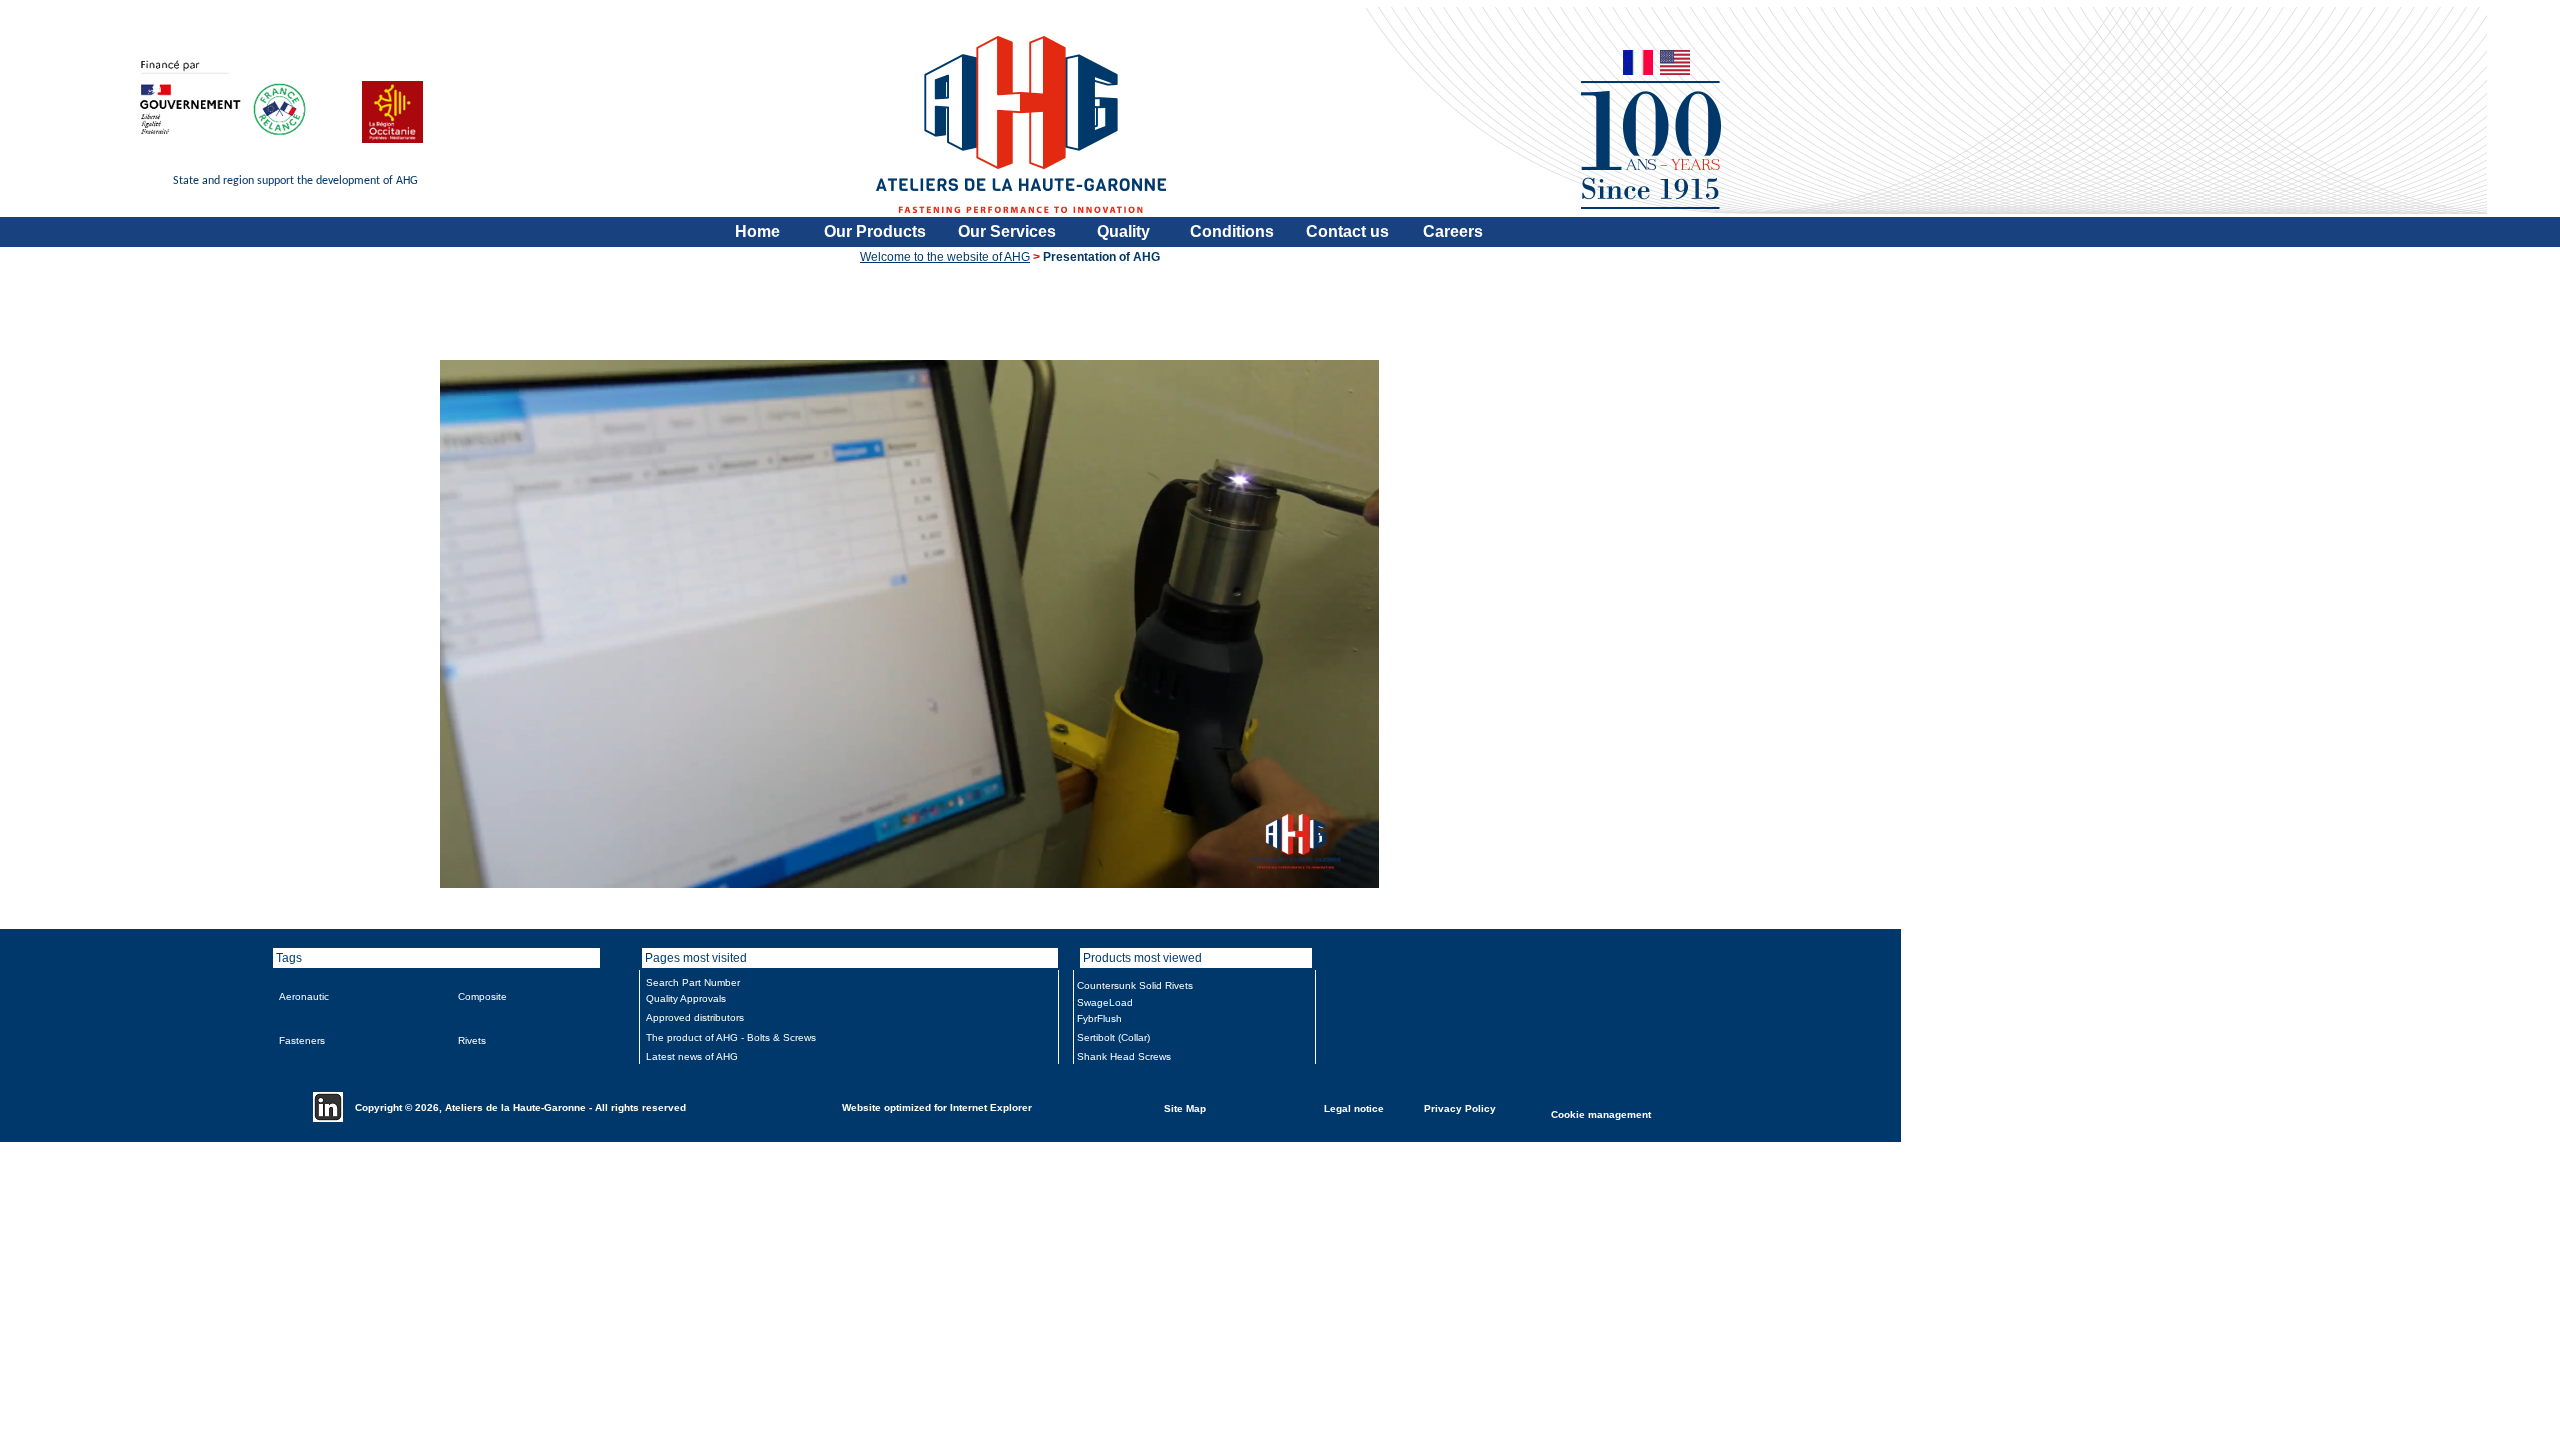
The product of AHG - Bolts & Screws (731, 1037)
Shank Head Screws (1124, 1056)
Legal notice (1354, 1107)
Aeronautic (304, 996)
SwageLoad (1105, 1002)
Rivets (472, 1040)
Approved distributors (695, 1017)
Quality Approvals (686, 998)
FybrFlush (1099, 1018)
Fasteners (302, 1040)
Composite (482, 996)
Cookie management (1601, 1113)
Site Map (1185, 1107)
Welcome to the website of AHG (945, 257)
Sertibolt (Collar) (1113, 1037)
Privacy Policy (1460, 1107)
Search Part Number (693, 982)
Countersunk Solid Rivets (1135, 985)
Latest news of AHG (692, 1056)
